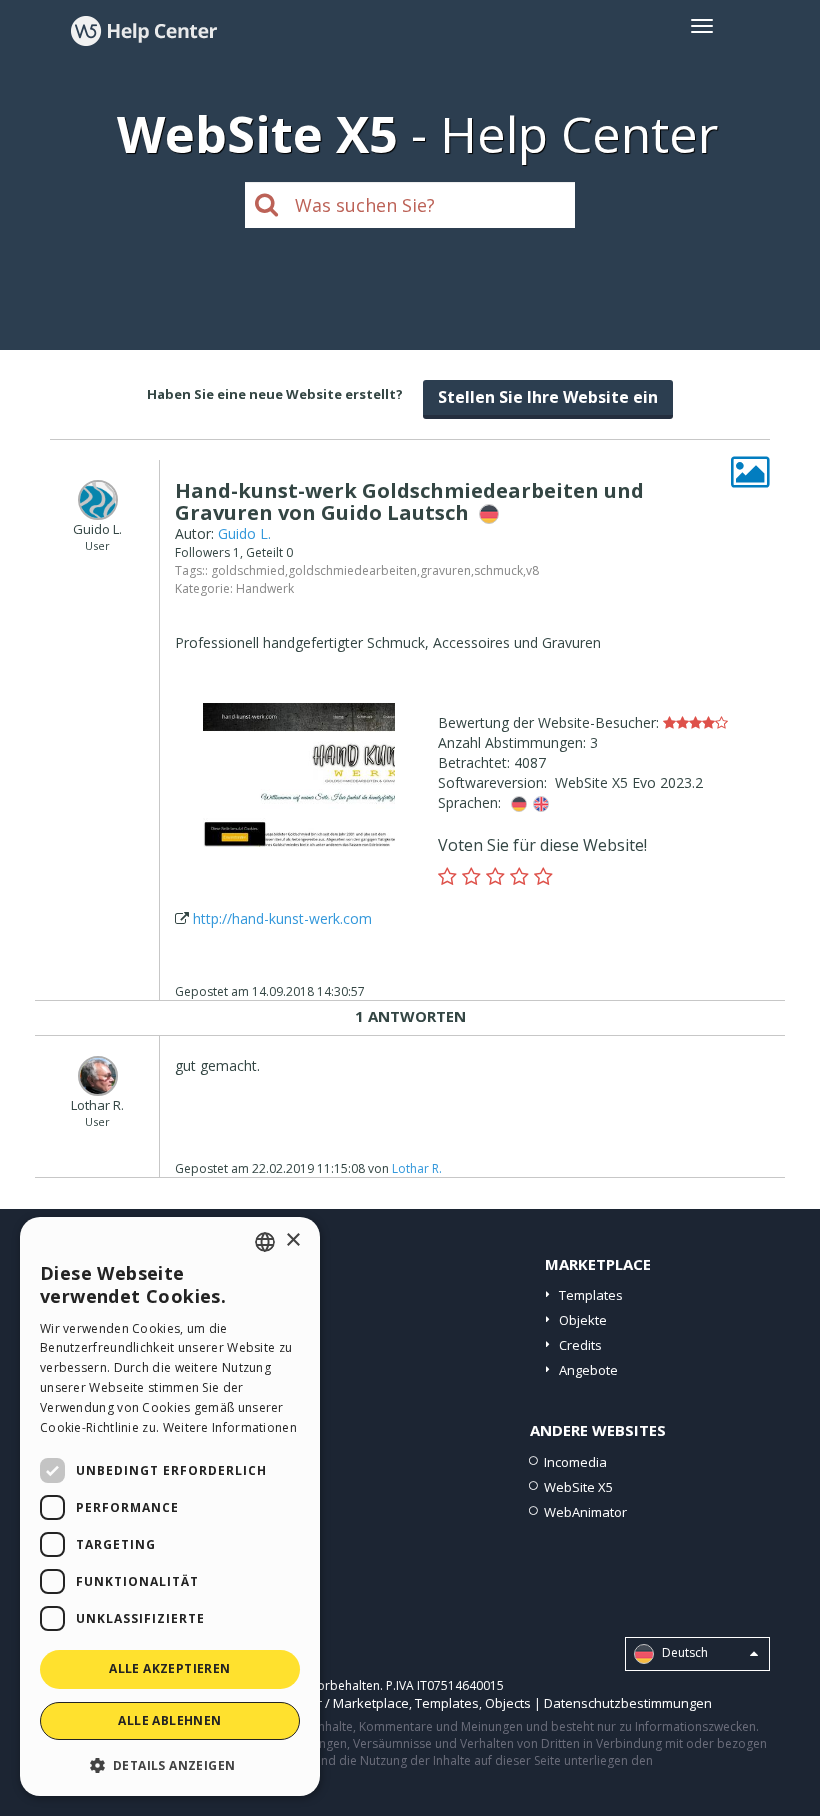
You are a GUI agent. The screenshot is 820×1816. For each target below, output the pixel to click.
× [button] (292, 1240)
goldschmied (248, 570)
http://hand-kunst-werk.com (282, 918)
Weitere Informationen (230, 1427)
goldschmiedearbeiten (352, 570)
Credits (580, 1345)
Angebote (588, 1370)
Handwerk (265, 588)
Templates (591, 1295)
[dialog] (170, 1506)
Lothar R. (417, 1168)
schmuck (498, 570)
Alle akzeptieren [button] (169, 1668)
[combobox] (265, 1242)
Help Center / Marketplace (329, 1703)
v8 (532, 570)
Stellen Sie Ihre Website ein (548, 397)
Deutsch (683, 1652)
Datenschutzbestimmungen (628, 1703)
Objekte (583, 1320)
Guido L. (244, 533)
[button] (170, 1764)
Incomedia (575, 1462)
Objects (508, 1703)
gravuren (445, 570)
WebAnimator (585, 1512)
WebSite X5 (578, 1487)
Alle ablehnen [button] (169, 1720)
